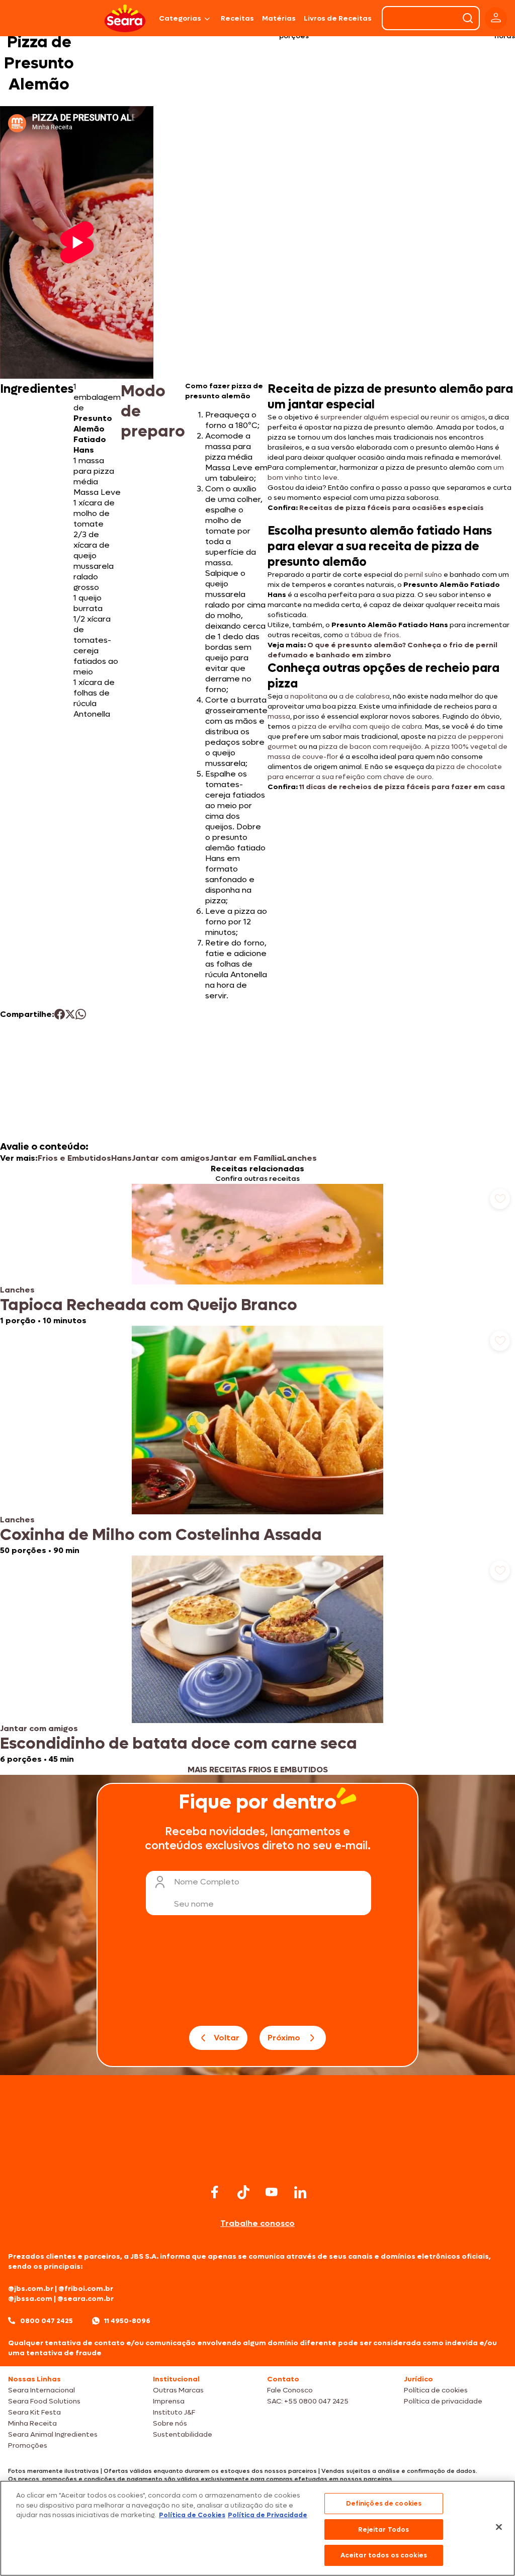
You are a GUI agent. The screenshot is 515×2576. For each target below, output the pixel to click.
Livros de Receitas (338, 18)
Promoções (28, 2445)
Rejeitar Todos (383, 2529)
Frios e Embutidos (74, 1158)
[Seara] (125, 18)
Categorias (180, 18)
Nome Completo (207, 1882)
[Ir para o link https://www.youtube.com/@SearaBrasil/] (272, 2192)
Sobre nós (170, 2423)
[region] (257, 2528)
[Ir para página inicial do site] (257, 2162)
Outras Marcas (178, 2390)
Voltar (227, 2038)
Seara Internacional (41, 2390)
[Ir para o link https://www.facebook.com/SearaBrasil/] (215, 2192)
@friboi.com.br (86, 2289)
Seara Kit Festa (34, 2412)
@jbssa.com (30, 2299)
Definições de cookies (384, 2503)
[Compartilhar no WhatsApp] (81, 1014)
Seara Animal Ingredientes (53, 2434)
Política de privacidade (443, 2401)
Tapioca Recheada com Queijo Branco (149, 1305)
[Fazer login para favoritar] (500, 1199)
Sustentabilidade (183, 2434)
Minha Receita (32, 2423)
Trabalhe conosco (257, 2223)
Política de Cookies (192, 2515)
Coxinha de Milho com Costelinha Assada (161, 1535)
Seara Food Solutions (44, 2401)
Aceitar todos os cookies (384, 2555)
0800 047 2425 (47, 2321)
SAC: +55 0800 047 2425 (308, 2401)
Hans (121, 1158)
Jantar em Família (246, 1158)
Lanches (299, 1158)
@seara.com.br (85, 2299)
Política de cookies (436, 2390)
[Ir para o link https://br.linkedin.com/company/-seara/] (300, 2192)
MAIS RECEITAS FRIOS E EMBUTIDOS (258, 1770)
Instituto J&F (174, 2412)
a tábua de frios (372, 635)
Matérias (279, 18)
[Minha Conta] (496, 18)
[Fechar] (499, 2527)
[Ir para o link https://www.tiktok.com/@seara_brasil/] (243, 2192)
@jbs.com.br (31, 2289)
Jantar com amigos (171, 1158)
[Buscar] (468, 18)
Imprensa (169, 2401)
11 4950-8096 (127, 2321)
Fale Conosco (290, 2390)
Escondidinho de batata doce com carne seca (179, 1744)
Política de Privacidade (268, 2515)
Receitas (237, 18)
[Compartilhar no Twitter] (70, 1014)
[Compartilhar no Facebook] (60, 1014)
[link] (257, 1255)
